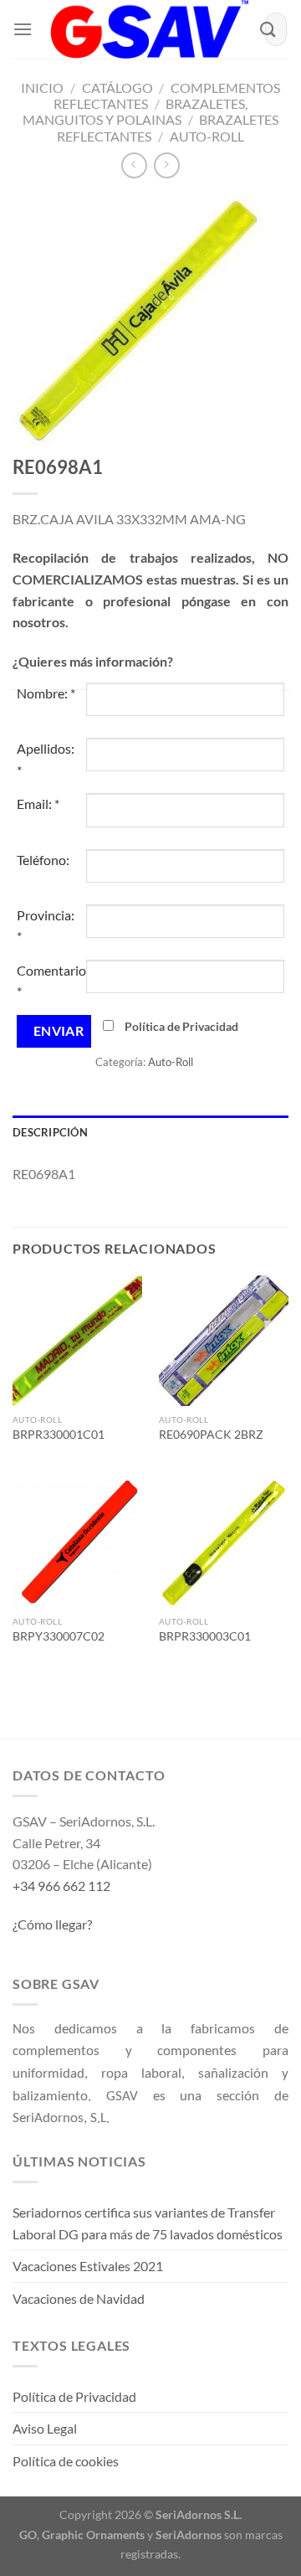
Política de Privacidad (181, 1026)
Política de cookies (66, 2461)
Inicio (42, 88)
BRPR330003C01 (205, 1636)
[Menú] (23, 29)
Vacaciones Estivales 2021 (88, 2266)
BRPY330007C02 (59, 1636)
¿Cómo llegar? (52, 1924)
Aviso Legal (45, 2428)
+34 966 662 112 (61, 1886)
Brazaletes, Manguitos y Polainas (135, 111)
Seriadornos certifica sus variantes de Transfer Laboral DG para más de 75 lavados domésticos (148, 2223)
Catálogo (117, 88)
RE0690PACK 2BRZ (211, 1435)
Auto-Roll (207, 136)
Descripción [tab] (50, 1132)
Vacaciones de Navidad (79, 2298)
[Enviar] (268, 29)
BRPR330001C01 (59, 1435)
